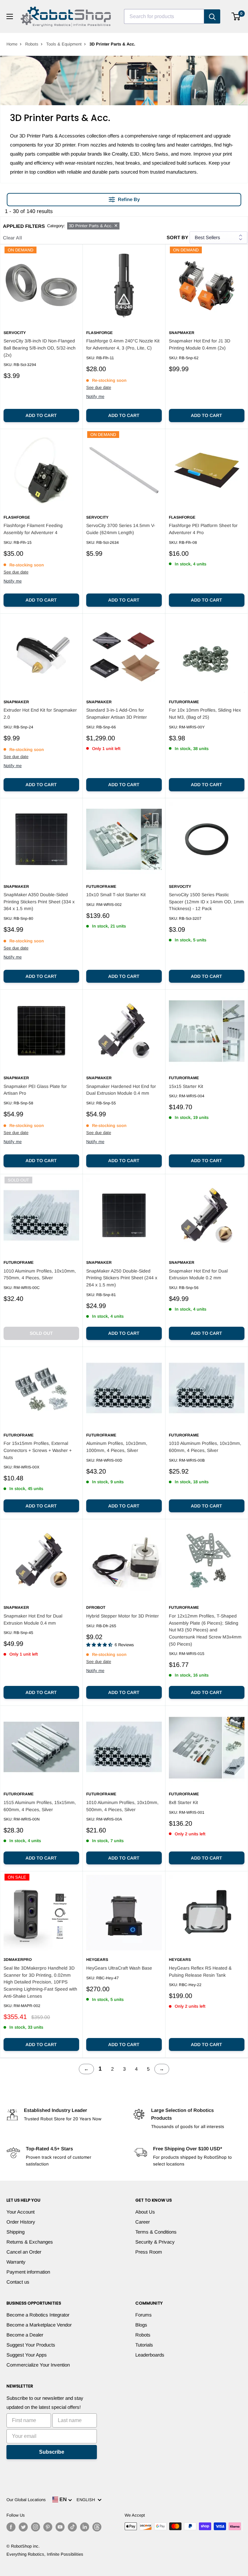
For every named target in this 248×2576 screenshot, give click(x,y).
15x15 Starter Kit (186, 1086)
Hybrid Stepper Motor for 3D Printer (123, 1616)
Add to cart (41, 415)
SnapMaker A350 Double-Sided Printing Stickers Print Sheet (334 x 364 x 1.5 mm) (39, 902)
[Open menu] (10, 16)
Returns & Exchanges (30, 2242)
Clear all (12, 238)
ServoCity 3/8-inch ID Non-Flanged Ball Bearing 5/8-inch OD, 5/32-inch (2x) (40, 348)
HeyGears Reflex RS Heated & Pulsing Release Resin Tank (200, 1972)
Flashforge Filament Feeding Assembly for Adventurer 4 (33, 529)
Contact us (18, 2282)
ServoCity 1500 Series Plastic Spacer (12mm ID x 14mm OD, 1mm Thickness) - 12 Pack (206, 902)
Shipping (15, 2232)
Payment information (28, 2272)
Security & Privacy (155, 2242)
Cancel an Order (24, 2252)
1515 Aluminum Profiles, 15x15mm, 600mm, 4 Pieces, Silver (40, 1806)
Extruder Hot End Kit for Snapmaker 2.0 (40, 714)
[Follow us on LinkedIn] (85, 2527)
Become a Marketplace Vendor (39, 2325)
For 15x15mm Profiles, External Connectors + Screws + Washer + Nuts (38, 1450)
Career (143, 2222)
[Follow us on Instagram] (36, 2527)
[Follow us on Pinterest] (48, 2527)
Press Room (149, 2252)
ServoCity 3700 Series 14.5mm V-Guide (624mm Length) (121, 529)
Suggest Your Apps (27, 2355)
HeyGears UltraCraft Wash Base (119, 1968)
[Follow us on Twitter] (23, 2527)
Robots (32, 44)
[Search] (212, 16)
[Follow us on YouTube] (60, 2527)
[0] (236, 16)
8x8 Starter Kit (183, 1802)
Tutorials (144, 2345)
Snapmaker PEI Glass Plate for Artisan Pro (35, 1090)
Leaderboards (150, 2355)
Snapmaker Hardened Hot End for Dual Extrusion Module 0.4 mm (121, 1090)
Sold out (41, 1333)
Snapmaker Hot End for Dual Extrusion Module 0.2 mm (198, 1274)
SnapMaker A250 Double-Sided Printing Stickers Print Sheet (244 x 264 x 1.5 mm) (122, 1278)
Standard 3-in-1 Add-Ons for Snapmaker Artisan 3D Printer (117, 714)
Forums (144, 2315)
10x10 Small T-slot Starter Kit (116, 895)
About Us (145, 2212)
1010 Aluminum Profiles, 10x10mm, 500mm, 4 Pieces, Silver (122, 1806)
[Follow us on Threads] (97, 2527)
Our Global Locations (26, 2500)
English (87, 2500)
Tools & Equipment (64, 44)
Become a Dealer (25, 2335)
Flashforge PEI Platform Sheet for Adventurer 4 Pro (203, 529)
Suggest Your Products (31, 2345)
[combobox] (164, 16)
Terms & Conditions (156, 2232)
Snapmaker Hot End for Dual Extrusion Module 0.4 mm (33, 1619)
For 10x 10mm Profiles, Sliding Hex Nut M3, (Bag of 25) (205, 714)
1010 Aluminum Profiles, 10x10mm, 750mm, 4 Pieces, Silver (40, 1274)
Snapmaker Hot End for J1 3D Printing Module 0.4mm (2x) (200, 344)
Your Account (21, 2212)
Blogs (141, 2325)
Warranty (16, 2262)
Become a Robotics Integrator (38, 2315)
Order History (21, 2222)
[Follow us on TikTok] (72, 2527)
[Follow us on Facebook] (11, 2527)
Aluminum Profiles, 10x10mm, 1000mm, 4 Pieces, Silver (117, 1447)
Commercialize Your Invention (38, 2365)
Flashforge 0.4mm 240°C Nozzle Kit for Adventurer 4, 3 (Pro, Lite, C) (123, 344)
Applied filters (24, 226)
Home (12, 44)
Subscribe (52, 2452)
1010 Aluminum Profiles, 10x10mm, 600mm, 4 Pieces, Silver (205, 1447)
